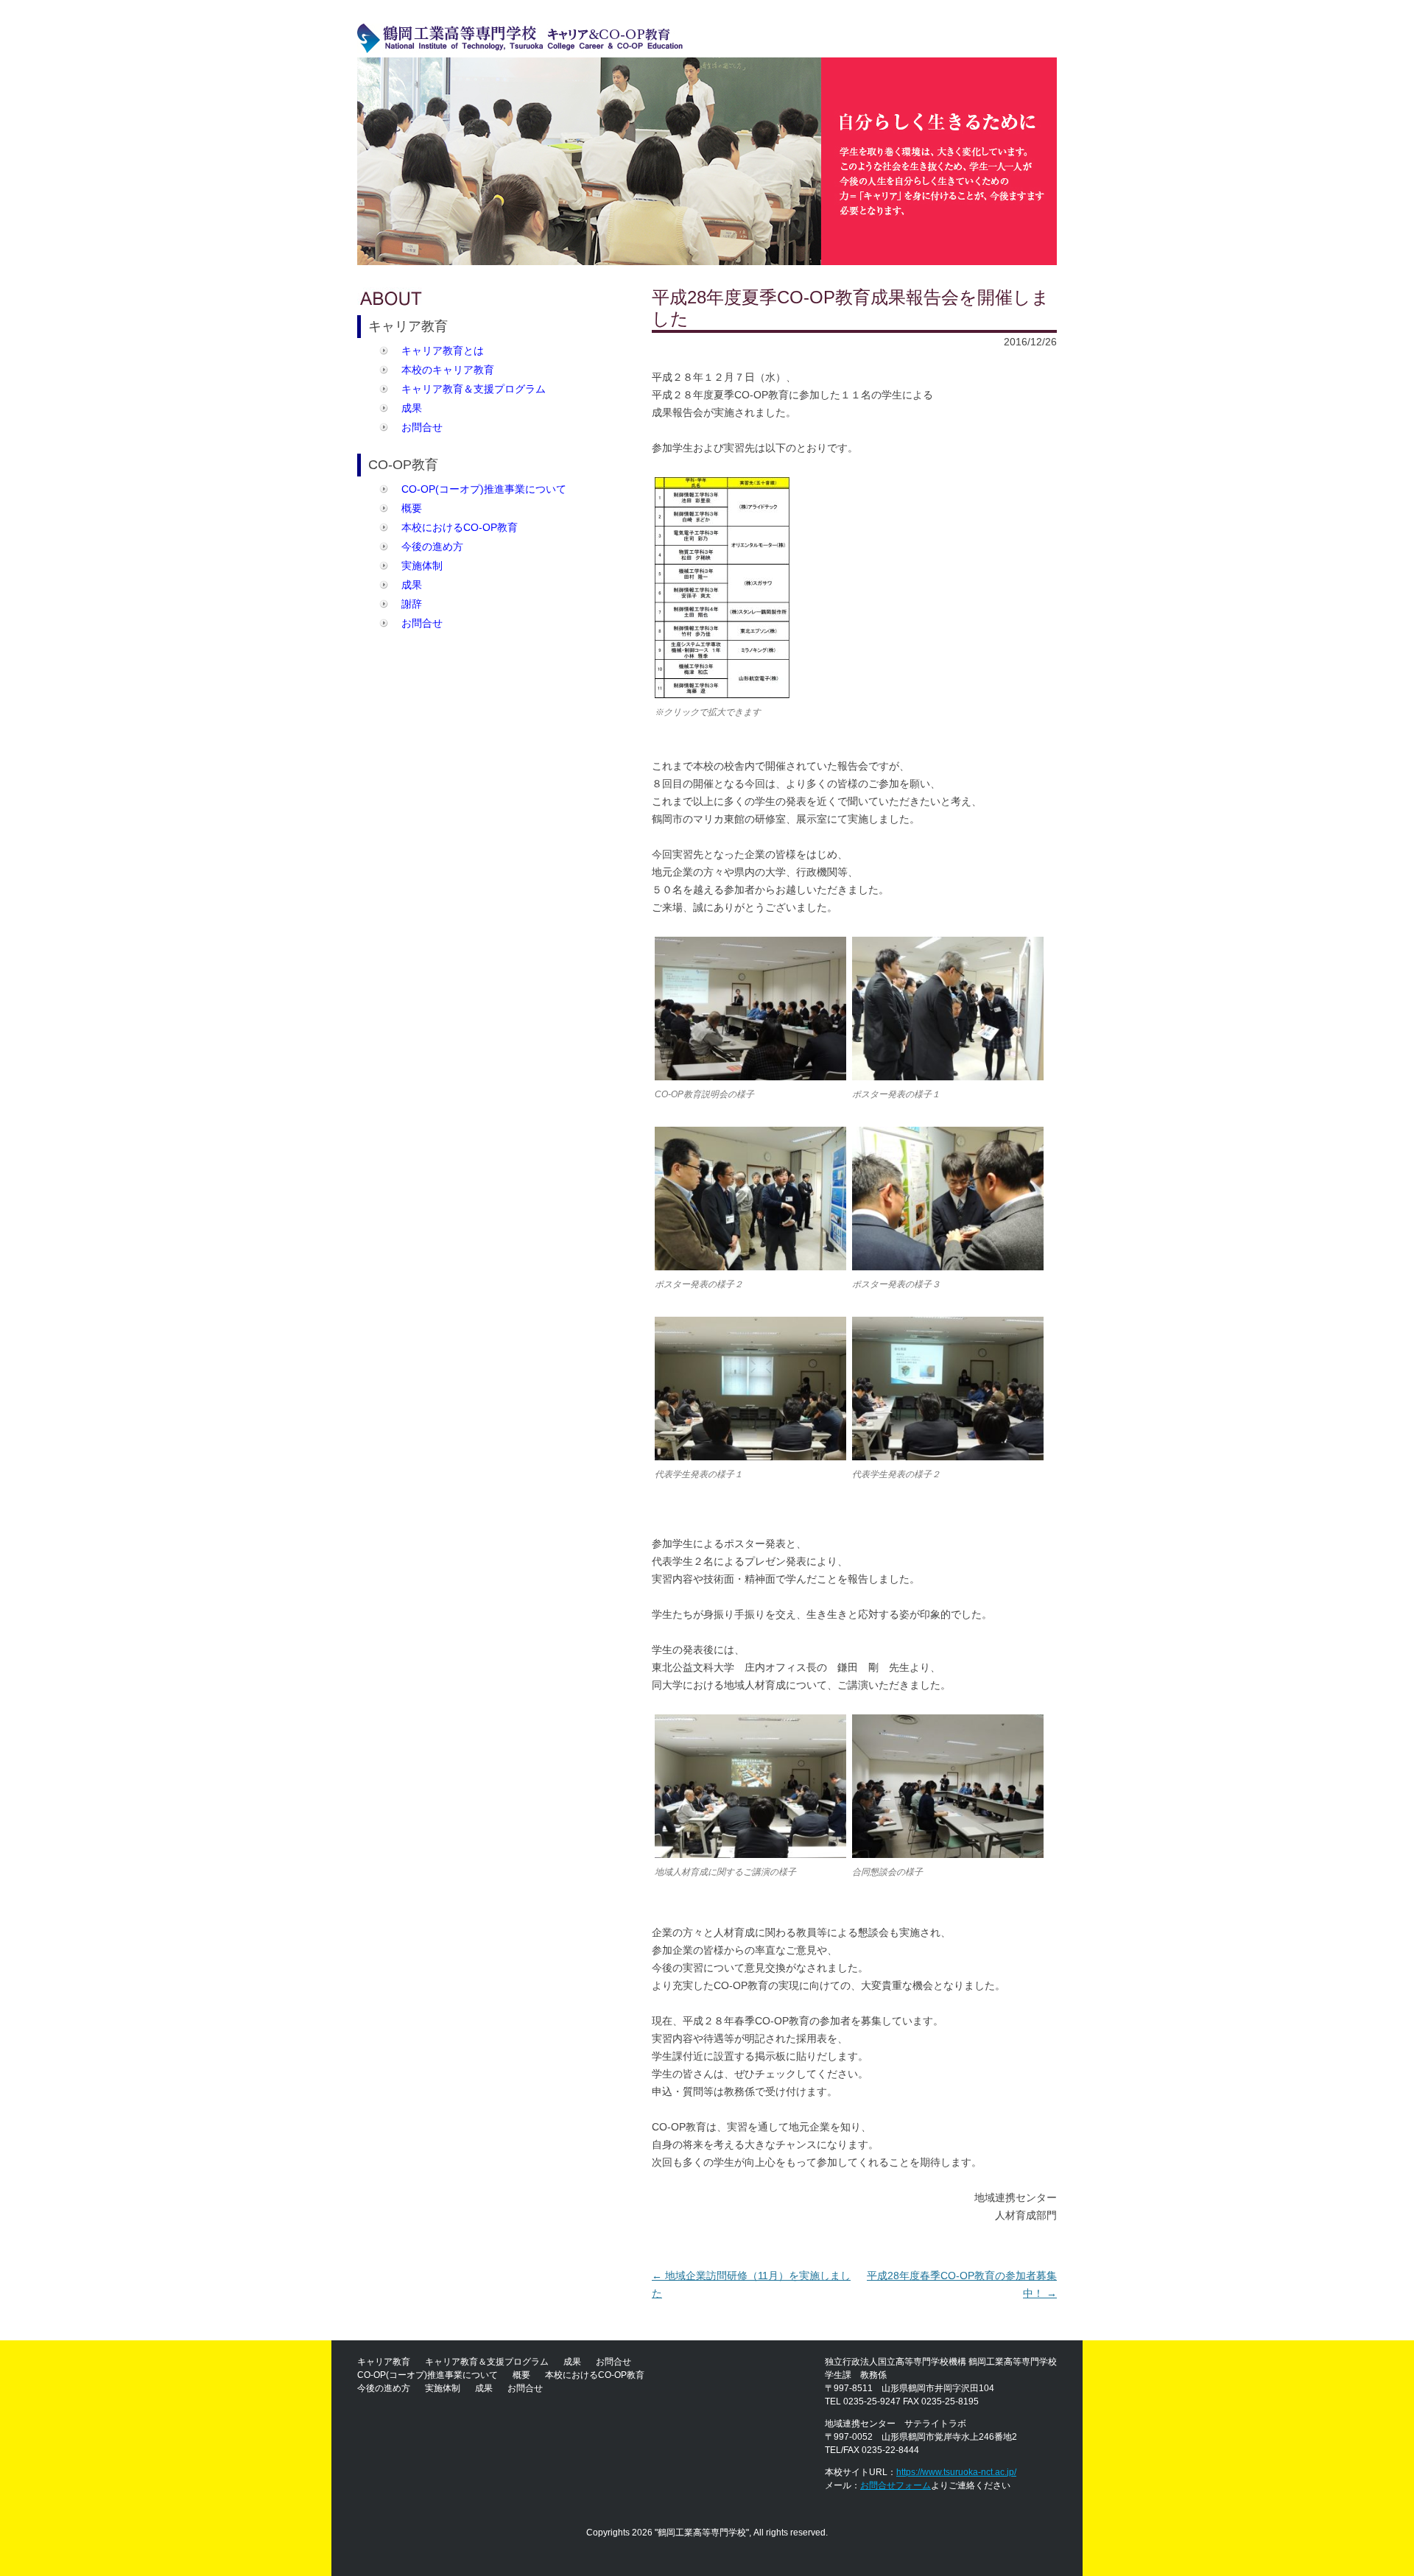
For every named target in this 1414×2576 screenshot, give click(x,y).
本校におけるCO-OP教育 (460, 527)
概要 (412, 508)
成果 (412, 408)
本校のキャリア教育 (448, 370)
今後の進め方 (432, 546)
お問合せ (422, 427)
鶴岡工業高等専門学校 (702, 2533)
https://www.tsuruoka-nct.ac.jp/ (956, 2472)
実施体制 (422, 566)
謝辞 (412, 604)
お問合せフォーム (896, 2485)
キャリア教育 (384, 2362)
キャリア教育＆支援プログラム (474, 389)
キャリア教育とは (443, 351)
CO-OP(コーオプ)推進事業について (484, 489)
